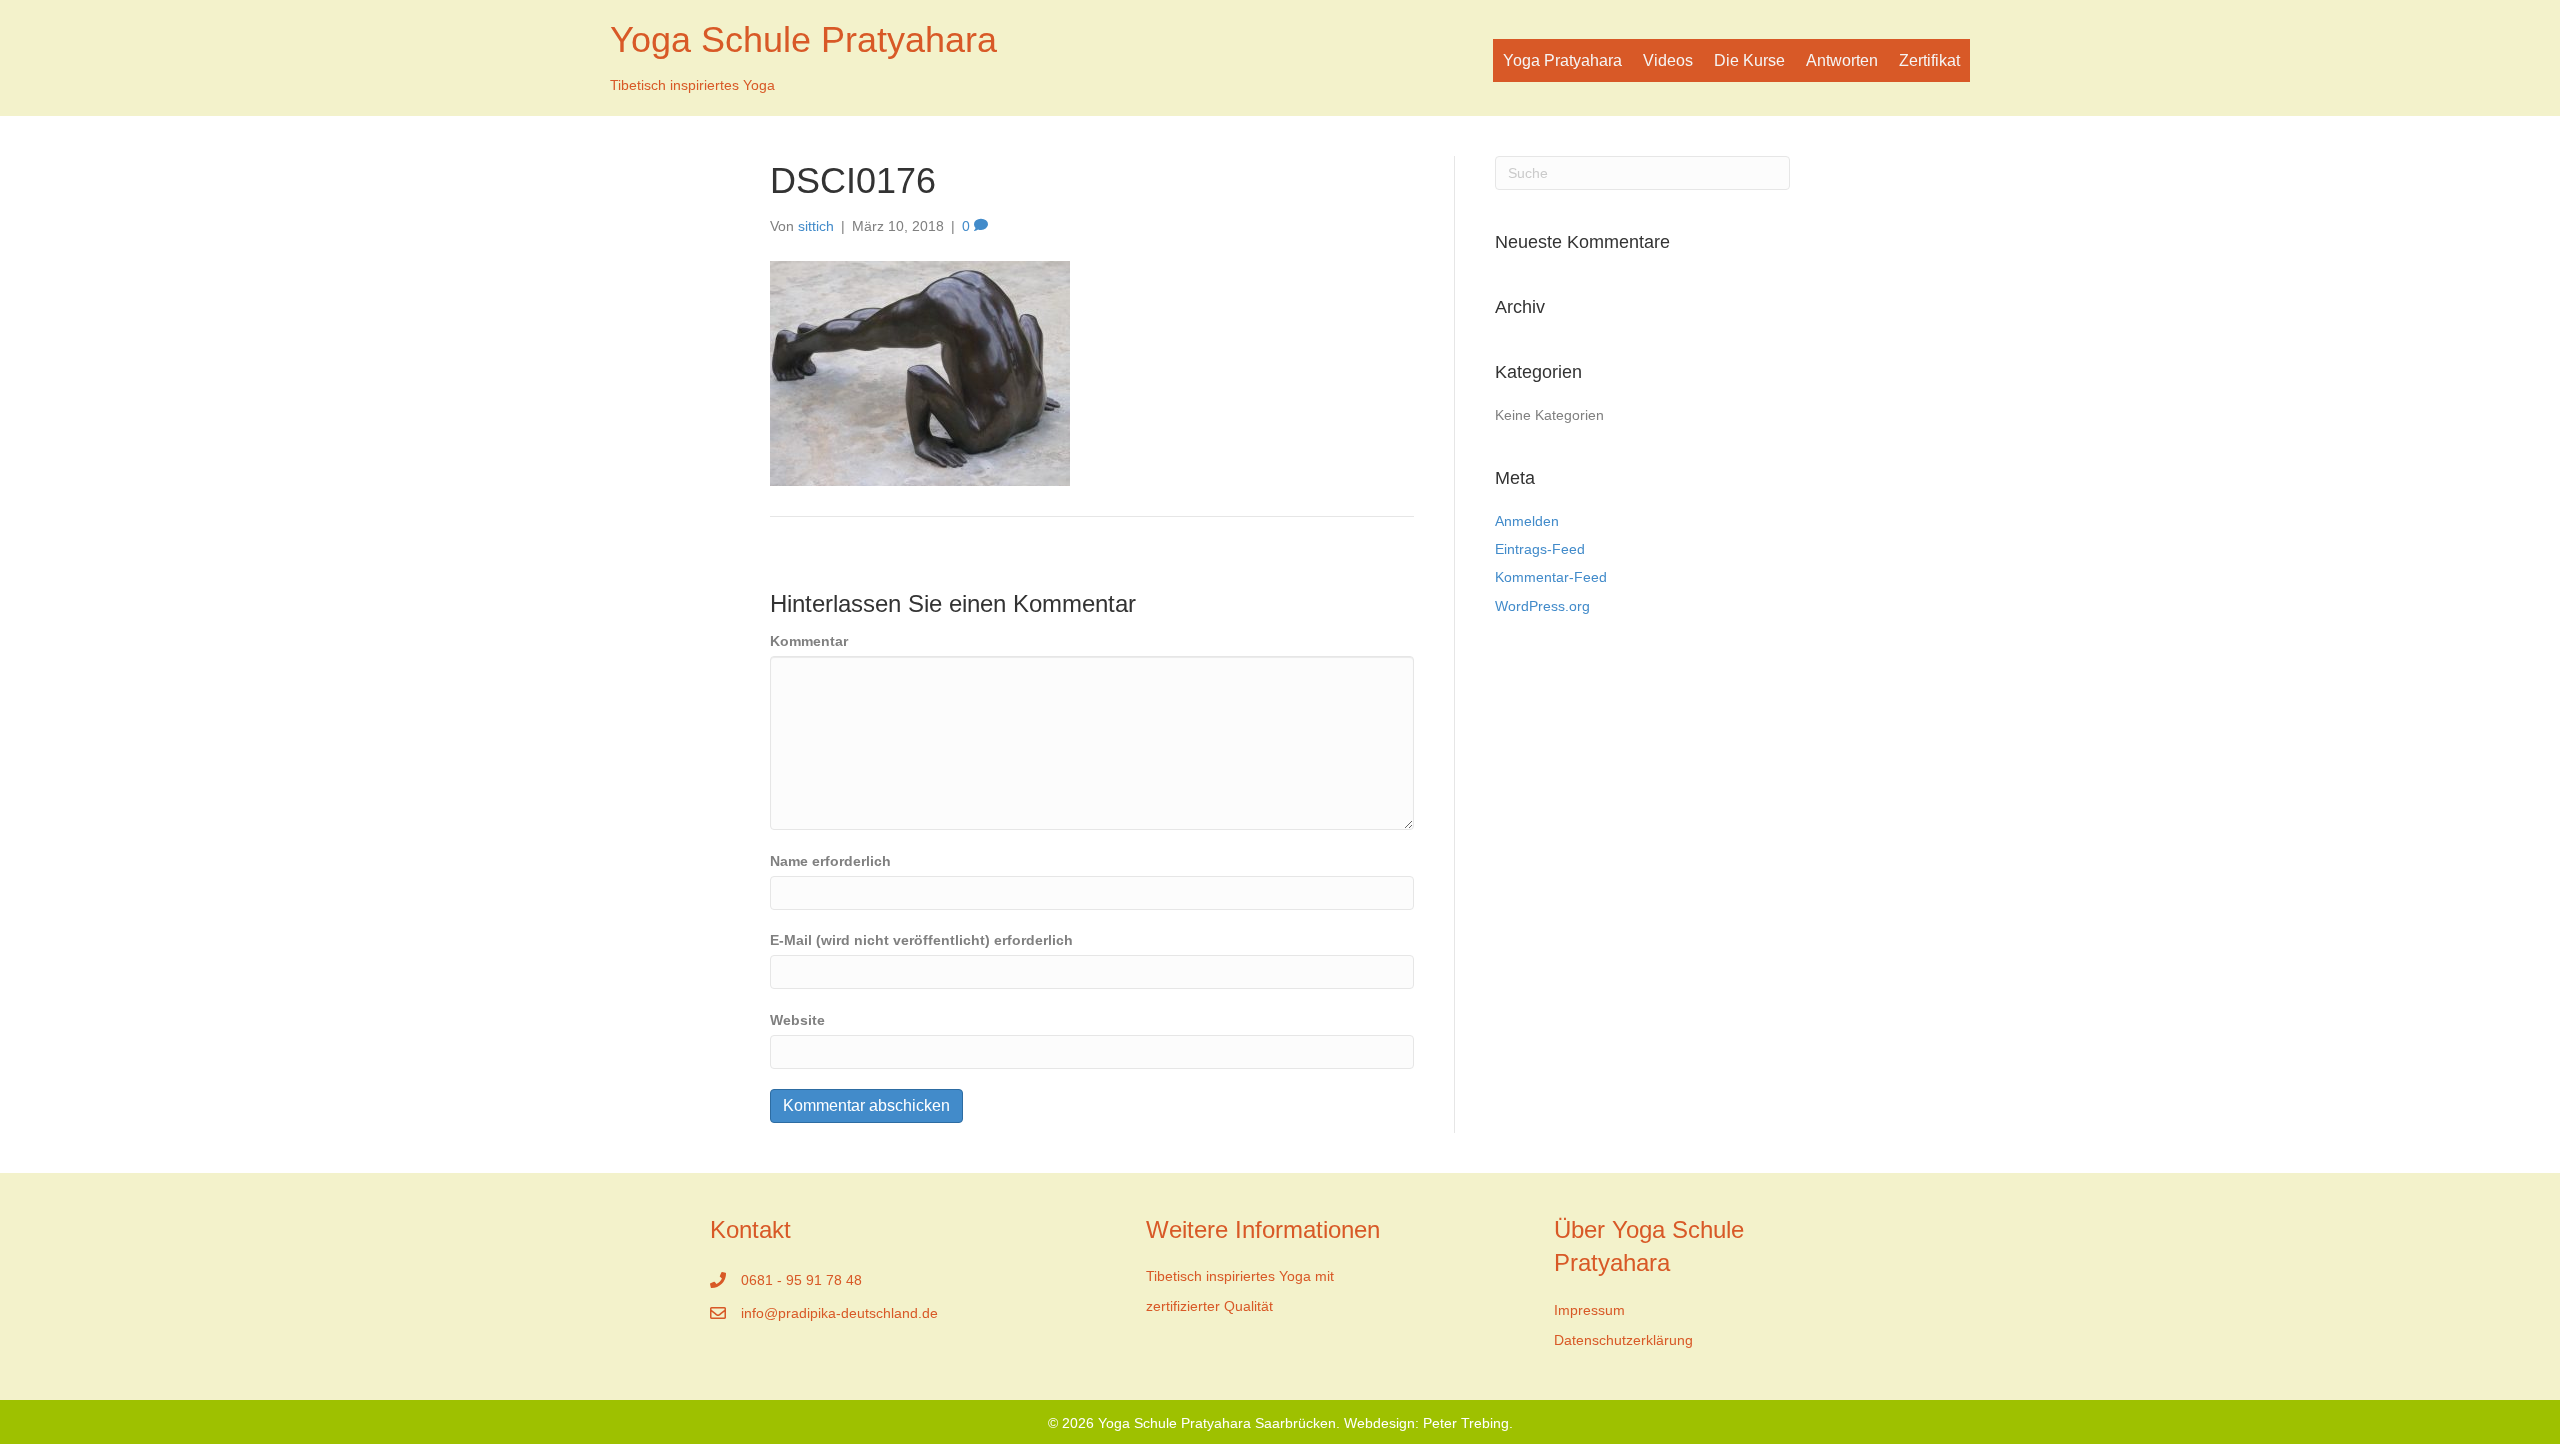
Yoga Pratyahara (1562, 60)
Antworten (1842, 60)
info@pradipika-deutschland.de (839, 1313)
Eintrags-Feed (1540, 549)
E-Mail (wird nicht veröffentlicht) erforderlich (921, 940)
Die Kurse (1749, 60)
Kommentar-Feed (1551, 577)
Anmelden (1527, 521)
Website (797, 1020)
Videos (1668, 60)
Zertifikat (1929, 60)
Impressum (1589, 1310)
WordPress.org (1542, 606)
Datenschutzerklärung (1623, 1340)
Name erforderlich (830, 861)
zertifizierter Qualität (1209, 1306)
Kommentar (809, 641)
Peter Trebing (1466, 1423)
